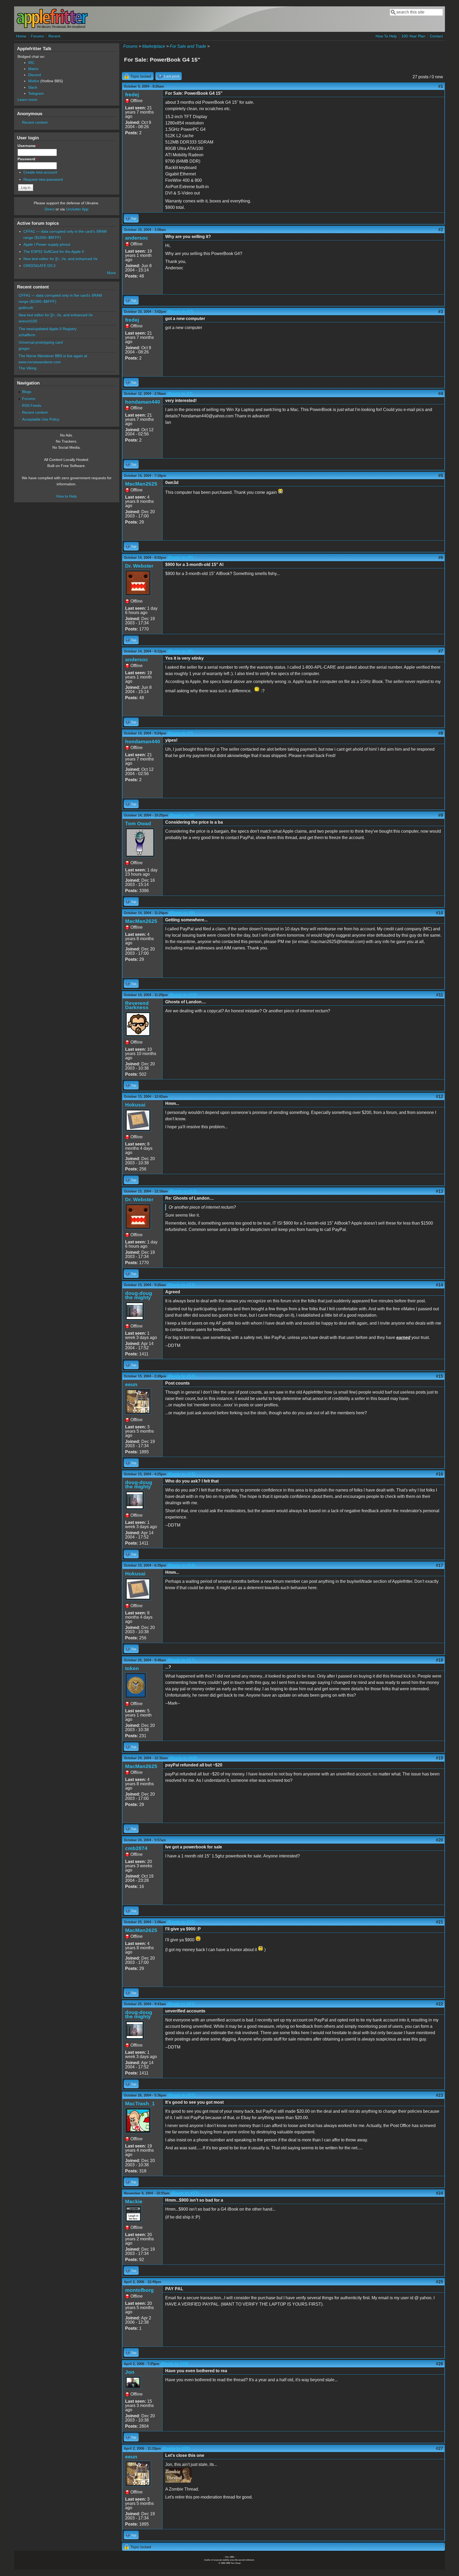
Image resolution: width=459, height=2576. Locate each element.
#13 (439, 1191)
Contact (436, 36)
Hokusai (135, 1105)
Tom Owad (138, 824)
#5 (441, 476)
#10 (439, 913)
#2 (441, 230)
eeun (131, 1384)
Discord (35, 75)
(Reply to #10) (183, 995)
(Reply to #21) (181, 2004)
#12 (439, 1097)
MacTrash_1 (140, 2104)
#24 (439, 2193)
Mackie (134, 2201)
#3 (441, 312)
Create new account (40, 172)
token (132, 1668)
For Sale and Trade (188, 46)
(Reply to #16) (181, 1565)
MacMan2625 (141, 484)
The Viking (27, 368)
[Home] (52, 27)
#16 (439, 1474)
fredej (132, 95)
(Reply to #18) (183, 1758)
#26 (439, 2364)
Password (28, 159)
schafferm (27, 335)
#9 (441, 815)
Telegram (36, 93)
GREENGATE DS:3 (39, 266)
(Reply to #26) (176, 2449)
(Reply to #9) (182, 913)
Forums (37, 36)
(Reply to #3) (180, 394)
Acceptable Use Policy (41, 419)
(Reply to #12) (183, 1191)
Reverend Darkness (137, 1005)
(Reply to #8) (182, 815)
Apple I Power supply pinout (47, 244)
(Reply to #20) (181, 1922)
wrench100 (28, 321)
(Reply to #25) (175, 2364)
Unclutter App (77, 209)
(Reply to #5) (180, 558)
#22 (439, 2004)
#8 (441, 733)
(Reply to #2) (180, 312)
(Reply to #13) (181, 1285)
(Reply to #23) (185, 2193)
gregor (24, 348)
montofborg (139, 2290)
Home (21, 36)
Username (28, 146)
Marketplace (154, 46)
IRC (31, 63)
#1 (441, 86)
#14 (439, 1285)
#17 (439, 1565)
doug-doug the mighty (139, 1295)
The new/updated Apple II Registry (48, 329)
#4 (441, 394)
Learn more (27, 100)
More (111, 273)
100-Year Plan (413, 36)
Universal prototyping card (41, 342)
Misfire (34, 81)
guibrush (26, 308)
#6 (441, 558)
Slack (33, 87)
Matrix (33, 69)
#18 (439, 1660)
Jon (130, 2372)
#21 (439, 1922)
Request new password (43, 179)
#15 (439, 1376)
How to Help (67, 496)
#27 (439, 2449)
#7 (441, 651)
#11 (440, 995)
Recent (54, 36)
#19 (439, 1758)
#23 (439, 2095)
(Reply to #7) (180, 733)
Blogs (27, 392)
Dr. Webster (139, 566)
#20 (439, 1840)
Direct (50, 209)
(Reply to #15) (181, 1474)
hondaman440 (143, 402)
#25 (439, 2282)
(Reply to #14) (181, 1376)
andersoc (137, 238)
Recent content (35, 122)
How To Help (386, 36)
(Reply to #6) (180, 651)
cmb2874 (136, 1848)
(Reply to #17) (181, 1660)
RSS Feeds (32, 405)
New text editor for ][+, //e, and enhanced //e (60, 259)
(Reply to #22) (181, 2095)
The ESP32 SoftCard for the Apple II (54, 252)
